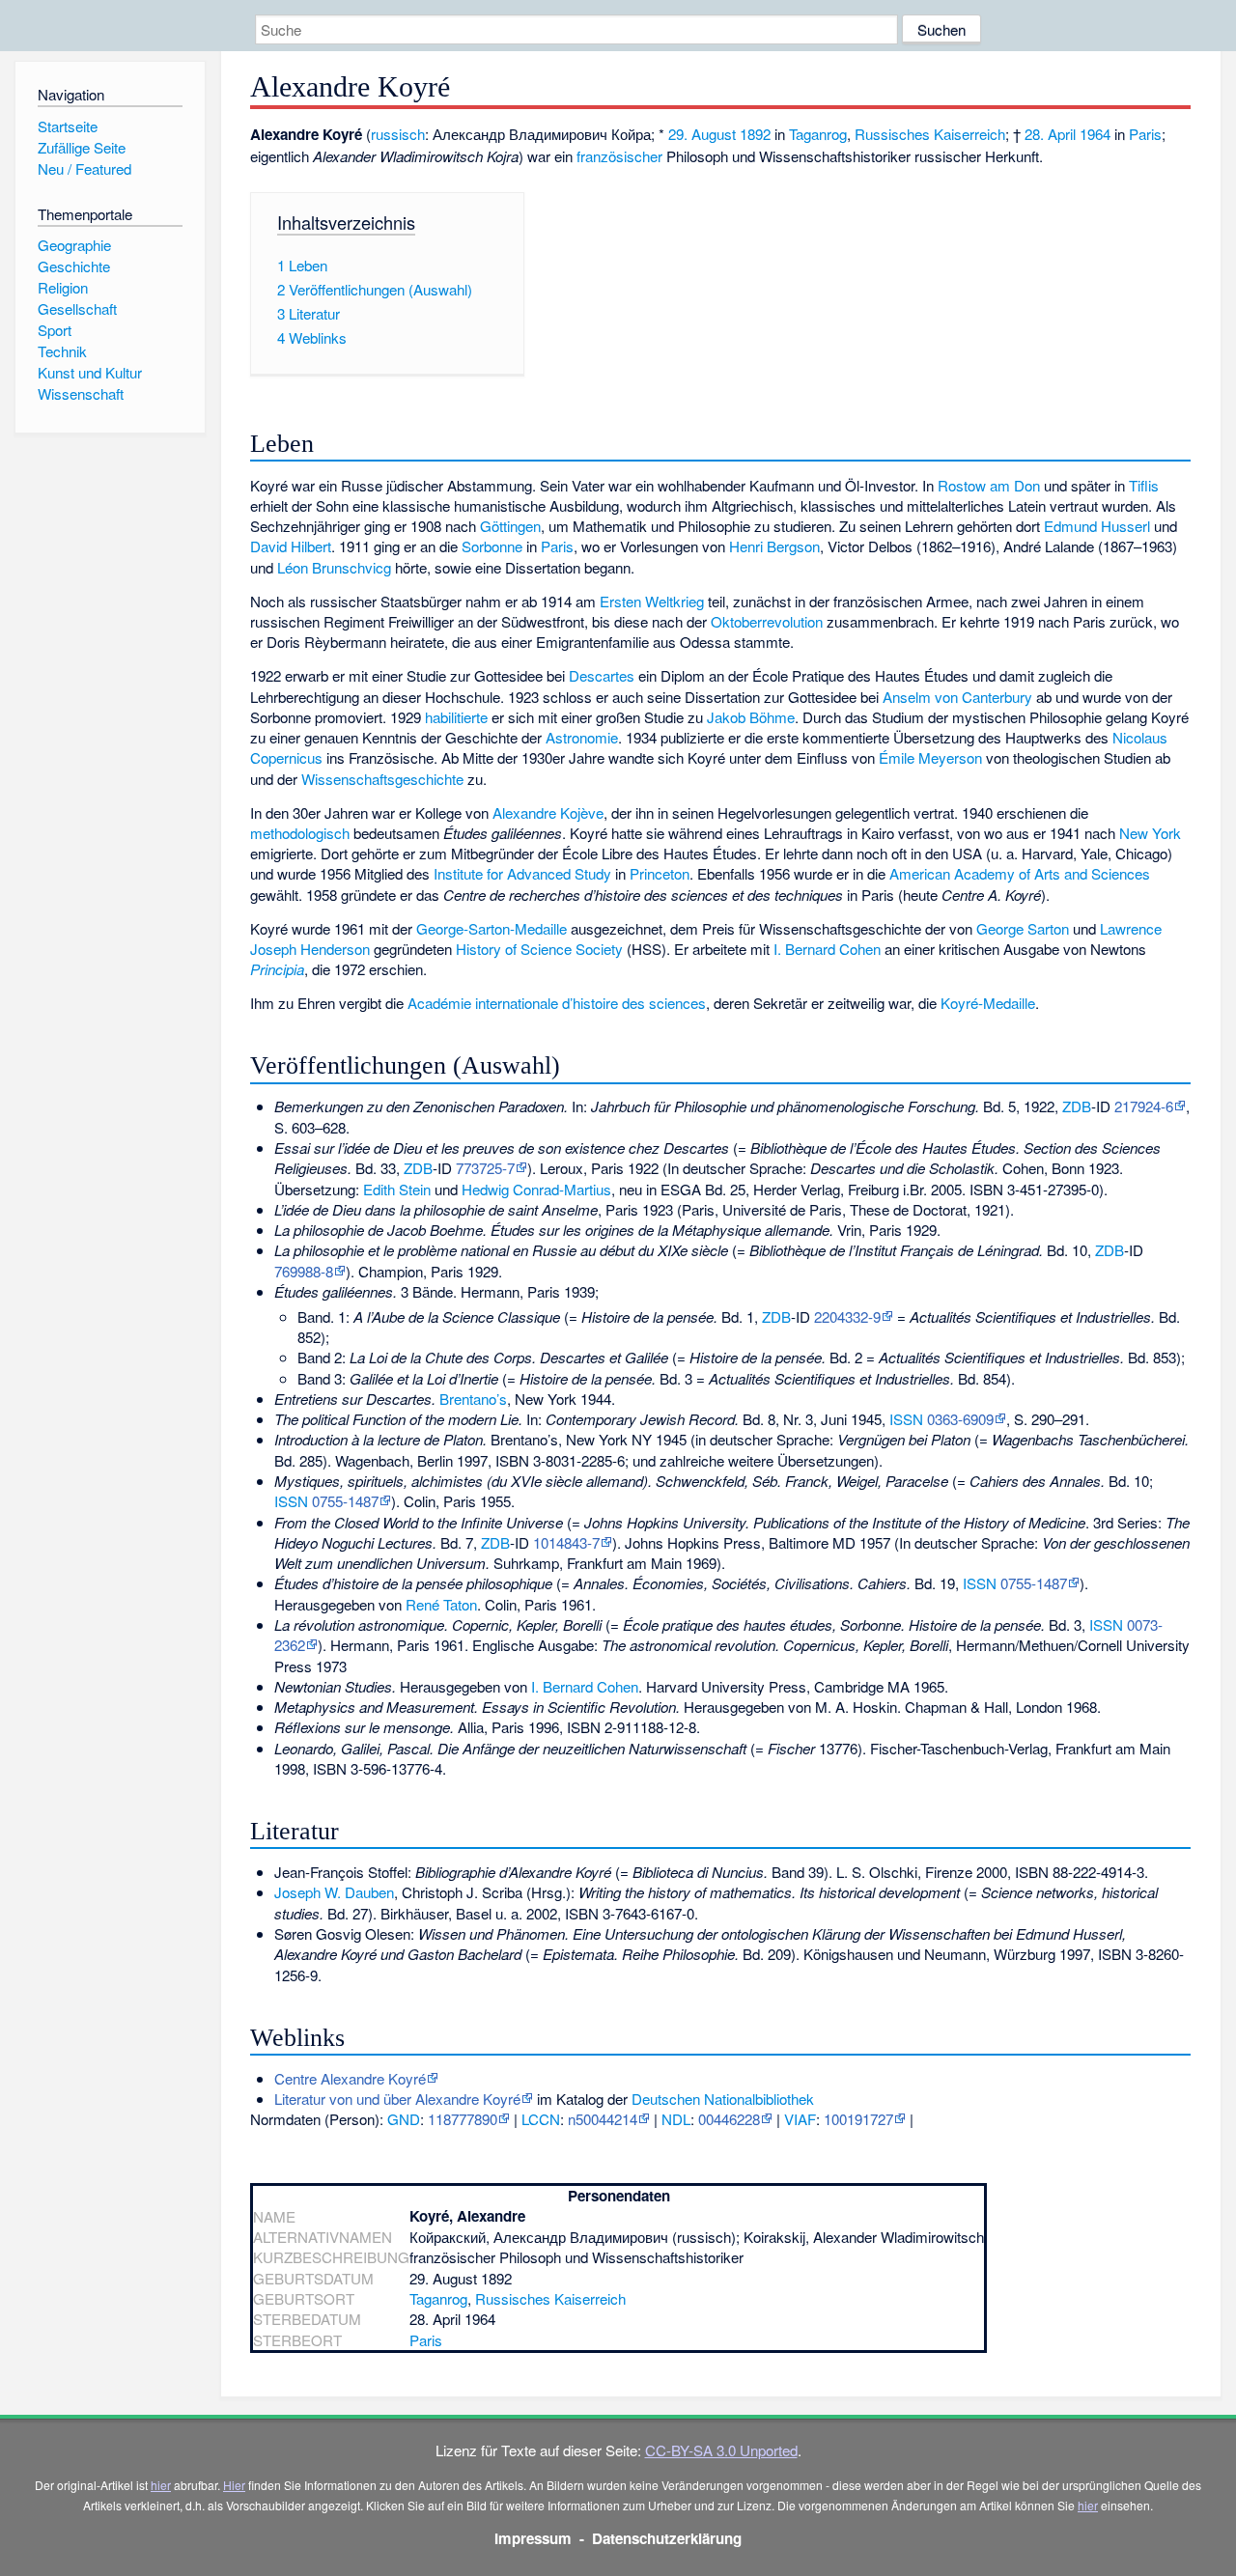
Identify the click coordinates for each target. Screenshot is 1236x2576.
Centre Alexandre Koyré (350, 2078)
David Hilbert (291, 546)
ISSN (906, 1419)
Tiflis (1144, 485)
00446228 (729, 2119)
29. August (702, 134)
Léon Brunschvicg (334, 567)
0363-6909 (960, 1419)
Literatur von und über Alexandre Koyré (397, 2099)
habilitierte (456, 717)
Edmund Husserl (1097, 526)
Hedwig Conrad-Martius (536, 1189)
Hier (234, 2485)
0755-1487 (345, 1501)
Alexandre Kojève (548, 812)
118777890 (463, 2119)
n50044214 (603, 2119)
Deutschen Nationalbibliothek (723, 2099)
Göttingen (510, 526)
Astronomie (582, 737)
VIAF (800, 2119)
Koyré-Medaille (988, 1003)
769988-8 (304, 1271)
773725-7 (485, 1168)
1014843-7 (566, 1542)
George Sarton (1023, 928)
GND (404, 2119)
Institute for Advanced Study (522, 873)
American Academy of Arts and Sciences (1020, 873)
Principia (277, 969)
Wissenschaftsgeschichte (382, 779)
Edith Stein (397, 1189)
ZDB (1077, 1106)
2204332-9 (847, 1316)
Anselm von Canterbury (957, 697)
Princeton (660, 873)
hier (161, 2485)
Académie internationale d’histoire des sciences (557, 1003)
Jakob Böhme (751, 717)
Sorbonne (492, 546)
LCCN (541, 2119)
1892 (755, 134)
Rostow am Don (989, 485)
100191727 (858, 2119)
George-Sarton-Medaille (492, 928)
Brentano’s (473, 1399)
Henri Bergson (774, 546)
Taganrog (818, 134)
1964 (1095, 134)
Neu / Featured (84, 168)
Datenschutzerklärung (667, 2538)
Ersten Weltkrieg (652, 601)
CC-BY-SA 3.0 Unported (721, 2450)
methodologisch (300, 833)
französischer (619, 156)
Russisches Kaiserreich (930, 134)
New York (1150, 833)
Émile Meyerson (930, 757)
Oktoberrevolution (767, 621)
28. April (1050, 134)
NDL (676, 2119)
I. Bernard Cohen (827, 949)
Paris (1145, 134)
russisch (398, 134)
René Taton (441, 1604)
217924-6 (1144, 1106)
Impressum (533, 2538)
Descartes (602, 675)
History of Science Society (539, 949)
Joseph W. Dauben (334, 1892)
